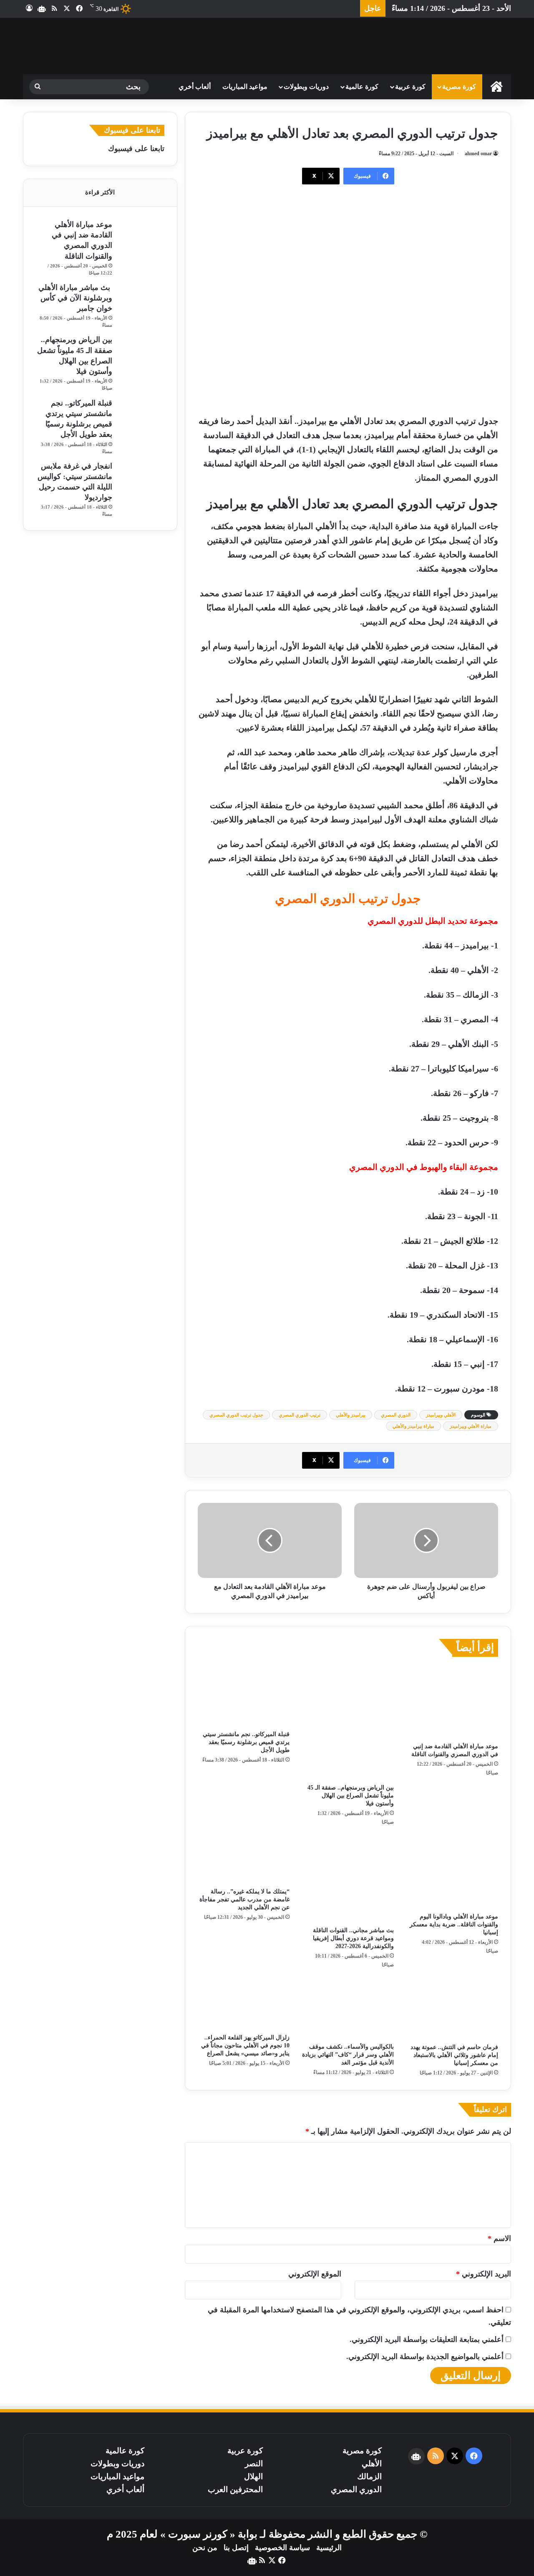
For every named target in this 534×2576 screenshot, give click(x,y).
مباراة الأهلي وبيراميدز (471, 1426)
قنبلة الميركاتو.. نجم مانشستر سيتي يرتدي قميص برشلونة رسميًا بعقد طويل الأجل (246, 1742)
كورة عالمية (362, 87)
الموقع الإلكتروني (315, 2274)
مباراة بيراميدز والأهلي (413, 1426)
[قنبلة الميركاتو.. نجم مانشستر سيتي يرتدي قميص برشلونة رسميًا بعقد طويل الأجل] (244, 1696)
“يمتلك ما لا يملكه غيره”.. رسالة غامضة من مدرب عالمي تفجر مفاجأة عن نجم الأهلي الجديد (244, 1899)
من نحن (205, 2548)
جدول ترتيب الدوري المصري (236, 1415)
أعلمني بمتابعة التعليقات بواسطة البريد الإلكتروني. (427, 2339)
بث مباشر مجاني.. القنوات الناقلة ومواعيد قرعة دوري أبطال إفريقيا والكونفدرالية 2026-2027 (353, 1938)
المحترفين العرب (235, 2489)
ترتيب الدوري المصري (300, 1415)
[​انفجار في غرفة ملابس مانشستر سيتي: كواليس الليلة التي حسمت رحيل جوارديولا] (141, 476)
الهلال (253, 2476)
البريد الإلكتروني (484, 2274)
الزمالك (369, 2476)
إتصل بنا (236, 2548)
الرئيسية (329, 2548)
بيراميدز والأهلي (351, 1415)
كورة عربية (410, 87)
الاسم (499, 2238)
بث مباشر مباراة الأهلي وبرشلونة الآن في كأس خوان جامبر (75, 298)
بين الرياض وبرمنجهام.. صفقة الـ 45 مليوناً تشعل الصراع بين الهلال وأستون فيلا (351, 1796)
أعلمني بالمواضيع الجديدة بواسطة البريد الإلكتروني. (425, 2357)
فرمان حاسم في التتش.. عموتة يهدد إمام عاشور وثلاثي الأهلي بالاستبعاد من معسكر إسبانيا (454, 2055)
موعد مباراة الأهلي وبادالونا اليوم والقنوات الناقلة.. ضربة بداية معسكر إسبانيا (454, 1924)
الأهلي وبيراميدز (441, 1415)
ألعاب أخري (195, 87)
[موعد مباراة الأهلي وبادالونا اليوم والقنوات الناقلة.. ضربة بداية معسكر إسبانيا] (452, 1872)
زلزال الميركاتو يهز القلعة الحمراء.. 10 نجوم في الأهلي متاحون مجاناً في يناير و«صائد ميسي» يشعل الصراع (245, 2045)
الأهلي (372, 2464)
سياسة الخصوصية (282, 2548)
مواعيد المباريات (245, 87)
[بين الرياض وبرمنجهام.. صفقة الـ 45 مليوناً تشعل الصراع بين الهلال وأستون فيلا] (348, 1723)
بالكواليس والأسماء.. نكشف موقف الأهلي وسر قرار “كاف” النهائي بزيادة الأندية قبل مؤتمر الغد (348, 2055)
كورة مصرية (459, 87)
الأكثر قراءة (100, 192)
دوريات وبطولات (306, 87)
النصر (254, 2464)
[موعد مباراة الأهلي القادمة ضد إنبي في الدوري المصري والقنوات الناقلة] (452, 1702)
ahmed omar (478, 154)
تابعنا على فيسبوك (136, 149)
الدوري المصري (396, 1415)
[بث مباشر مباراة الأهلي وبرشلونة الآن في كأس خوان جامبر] (141, 295)
